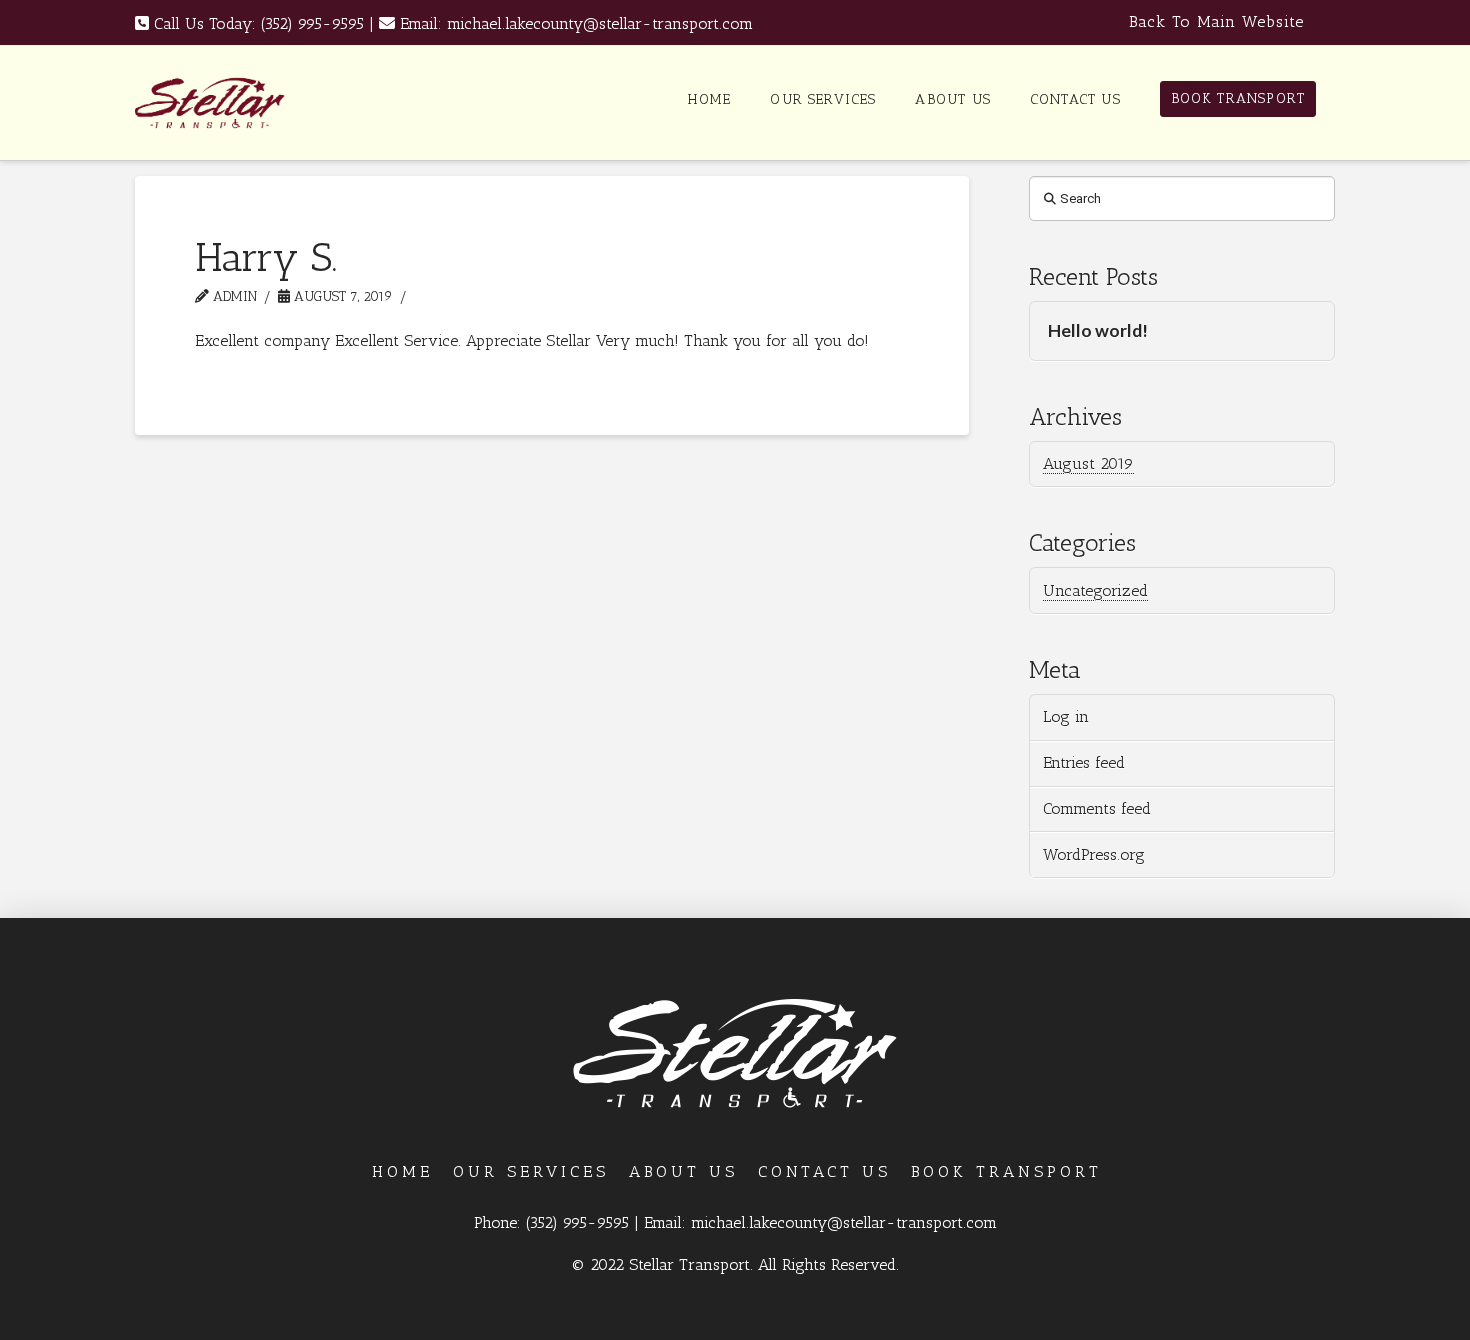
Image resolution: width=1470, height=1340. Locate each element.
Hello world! (1098, 330)
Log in (1066, 716)
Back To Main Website (1216, 21)
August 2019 (1088, 463)
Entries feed (1084, 762)
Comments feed (1097, 808)
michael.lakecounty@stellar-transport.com (600, 23)
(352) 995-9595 (312, 23)
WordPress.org (1094, 854)
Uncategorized (1095, 590)
